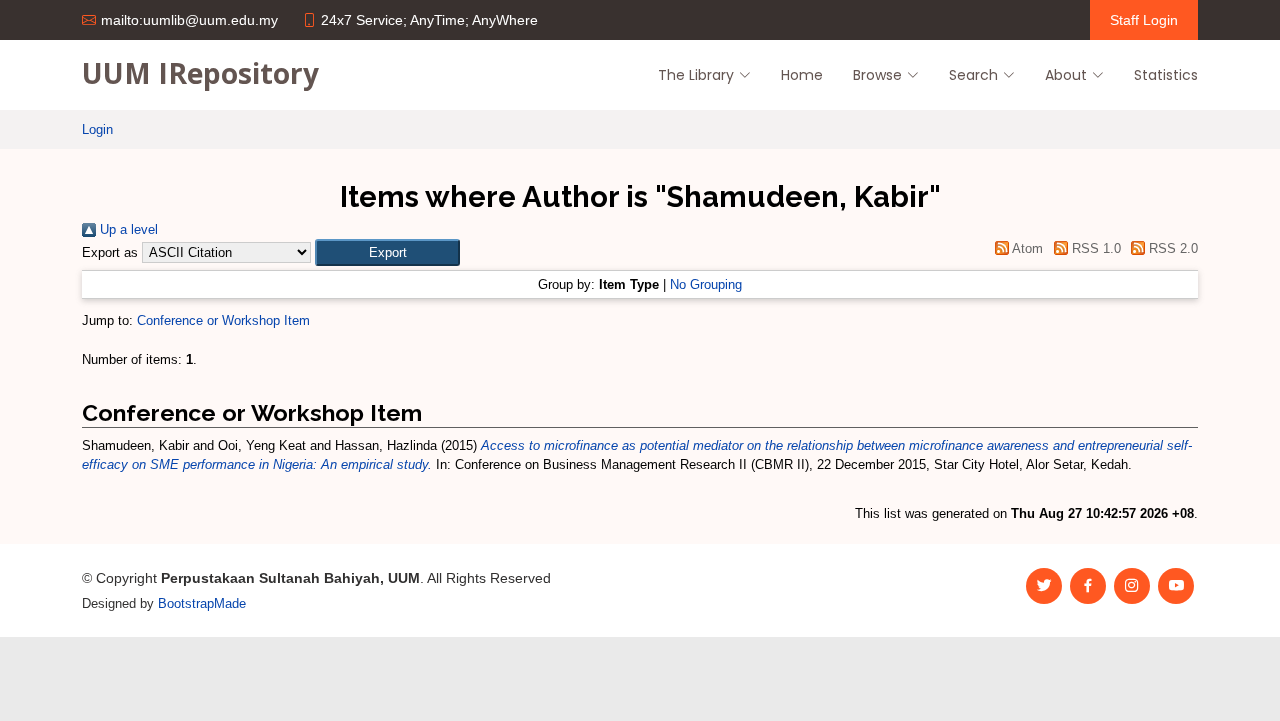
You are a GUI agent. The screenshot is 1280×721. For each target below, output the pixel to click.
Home (802, 75)
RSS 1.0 (1094, 248)
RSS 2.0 (1171, 248)
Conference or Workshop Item (223, 320)
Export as (110, 252)
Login (97, 129)
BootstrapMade (202, 603)
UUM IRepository (200, 73)
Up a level (127, 229)
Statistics (1166, 75)
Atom (1026, 248)
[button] (387, 252)
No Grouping (706, 284)
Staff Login (1144, 20)
